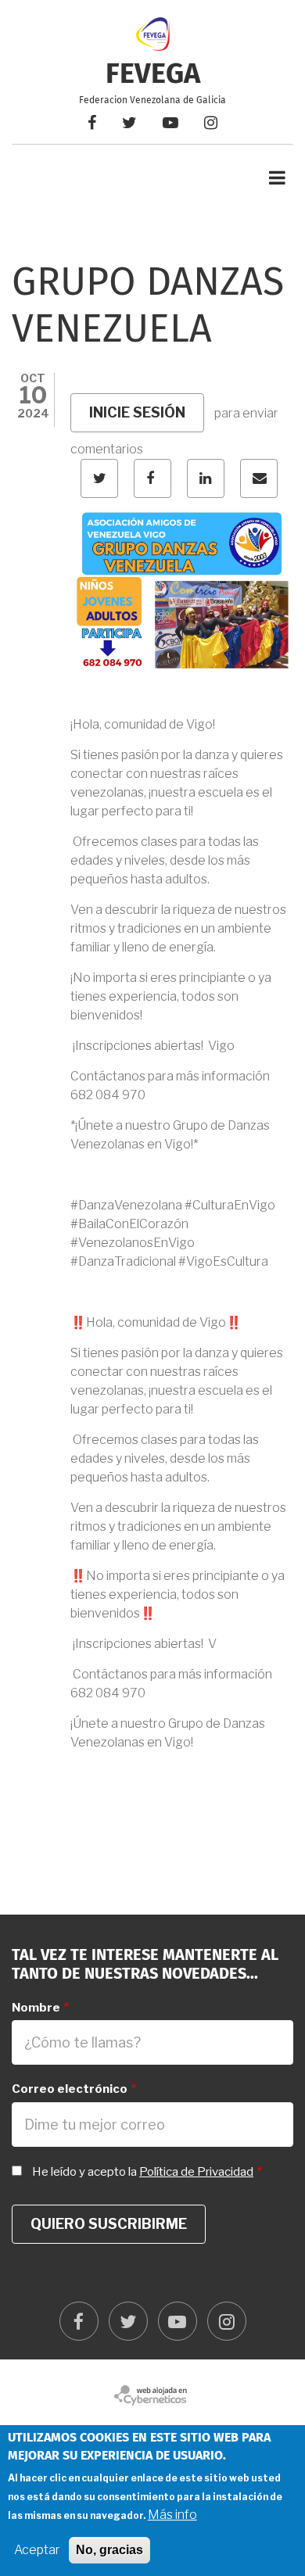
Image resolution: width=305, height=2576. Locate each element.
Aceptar (37, 2550)
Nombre (36, 2008)
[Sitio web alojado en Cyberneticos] (152, 2395)
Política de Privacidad (196, 2172)
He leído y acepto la (143, 2172)
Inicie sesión (137, 412)
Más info (172, 2515)
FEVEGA (153, 75)
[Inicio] (153, 33)
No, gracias (109, 2550)
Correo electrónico (70, 2089)
